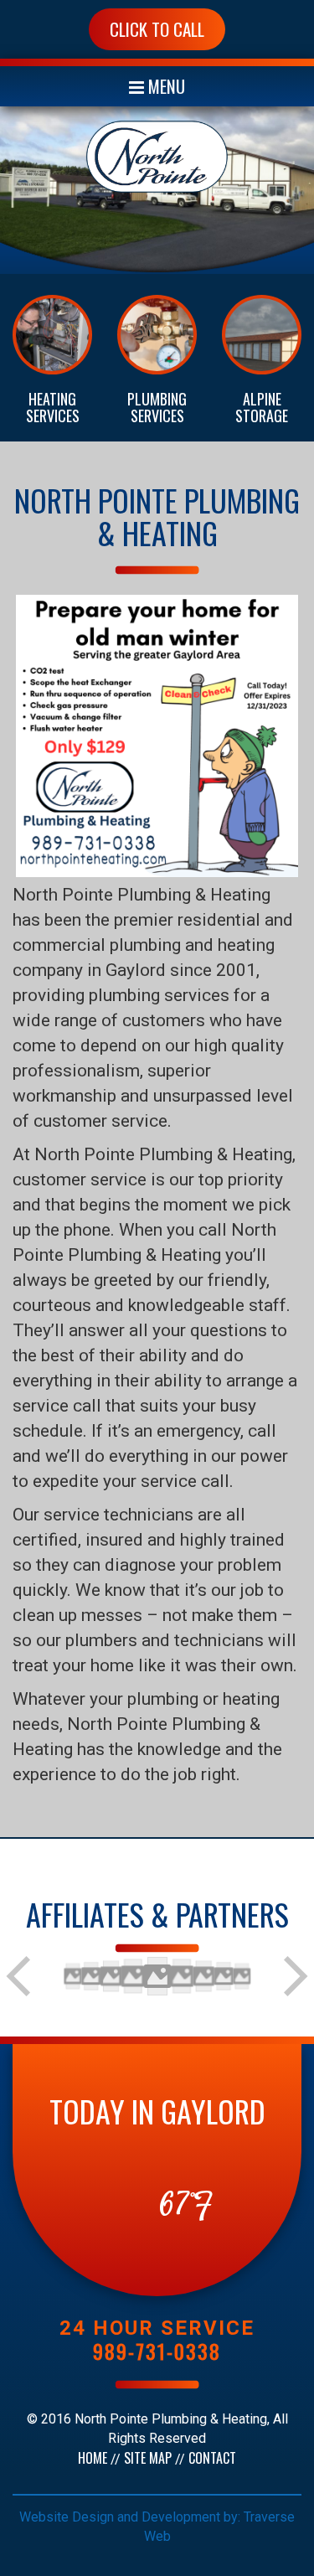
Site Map (148, 2458)
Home (93, 2458)
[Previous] (20, 1976)
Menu (165, 86)
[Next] (294, 1976)
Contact (212, 2458)
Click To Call (157, 29)
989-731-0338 (157, 2351)
